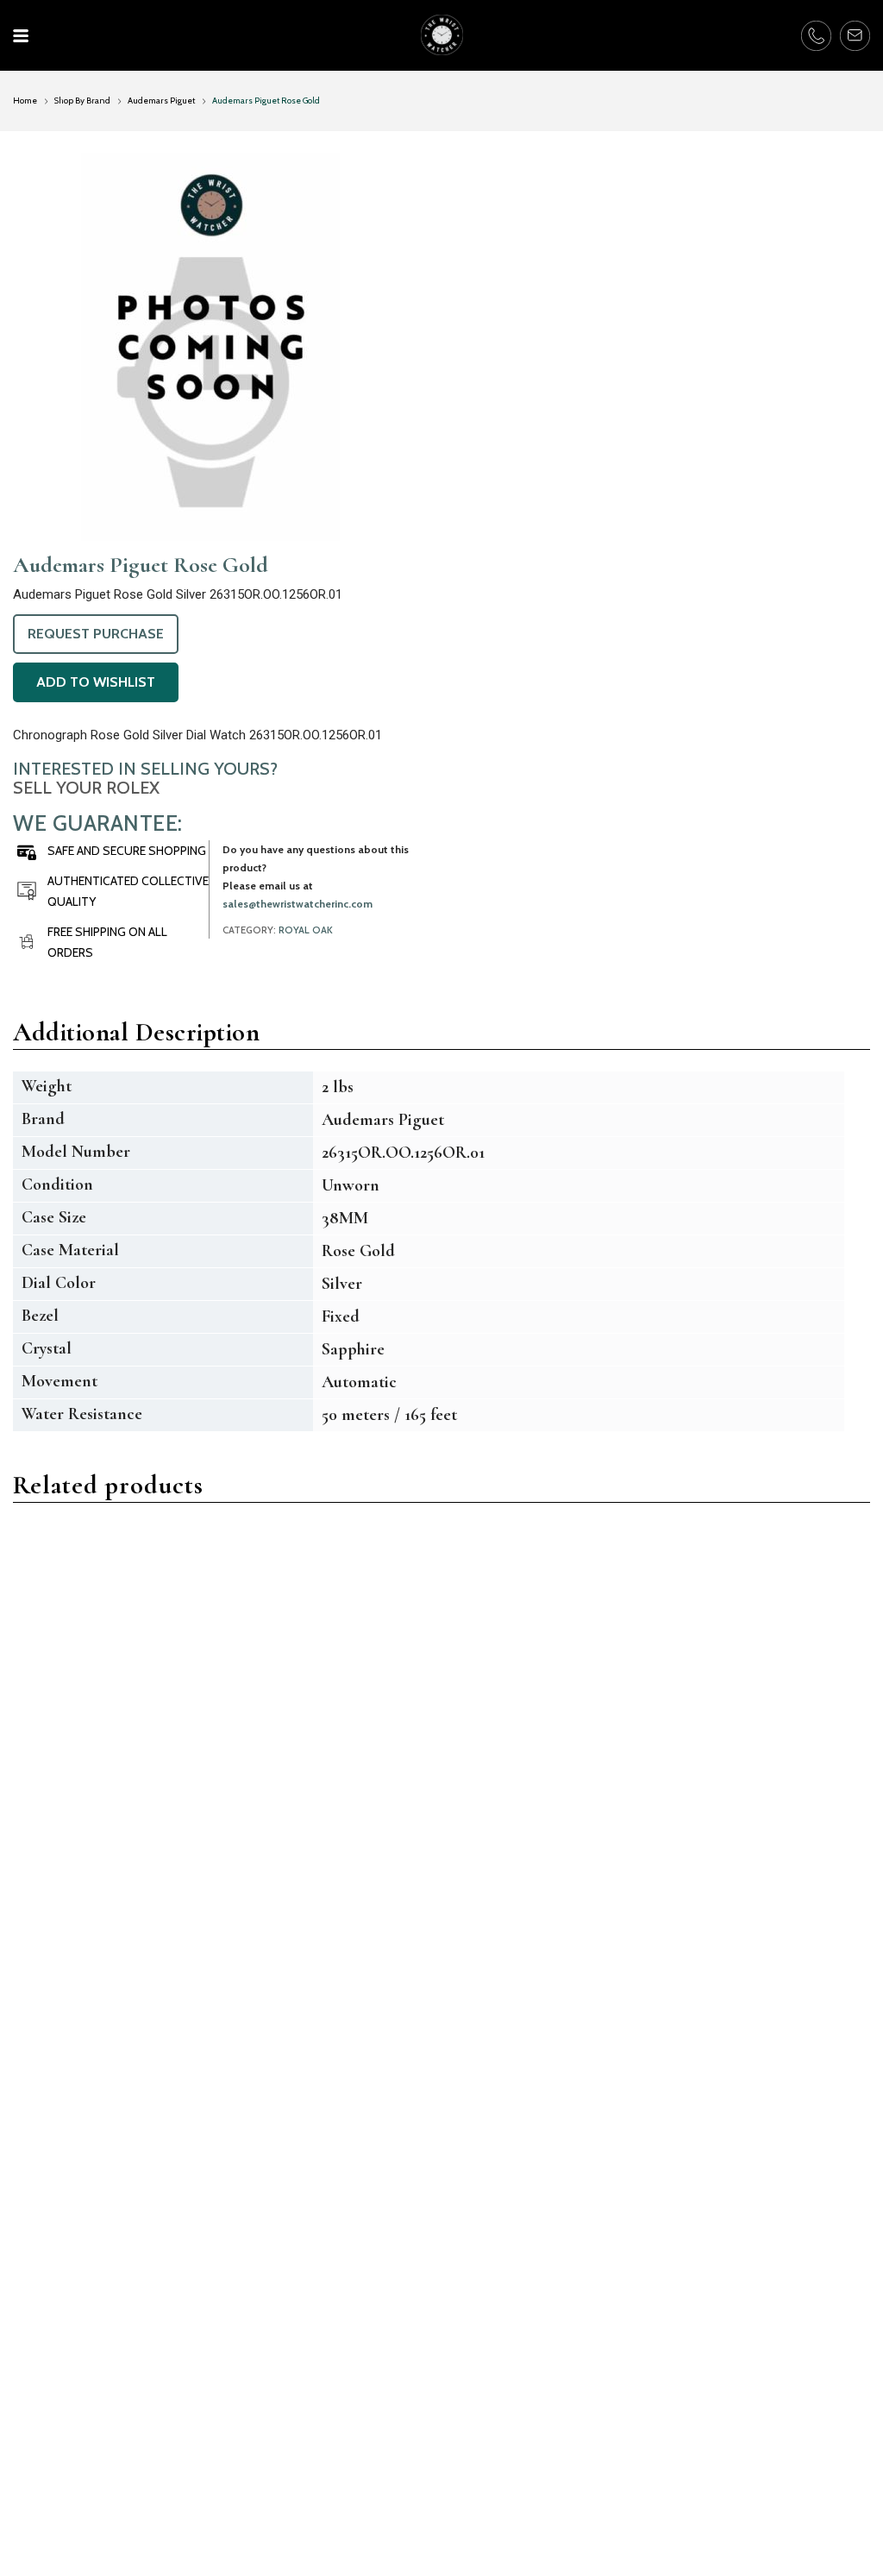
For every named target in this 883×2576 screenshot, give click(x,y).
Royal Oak (306, 930)
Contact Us (59, 2362)
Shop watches (364, 2362)
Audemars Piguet (161, 101)
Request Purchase (96, 634)
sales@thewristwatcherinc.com (297, 904)
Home (25, 101)
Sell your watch (369, 2330)
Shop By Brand (82, 101)
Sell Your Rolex (86, 788)
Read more (99, 1840)
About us (49, 2396)
